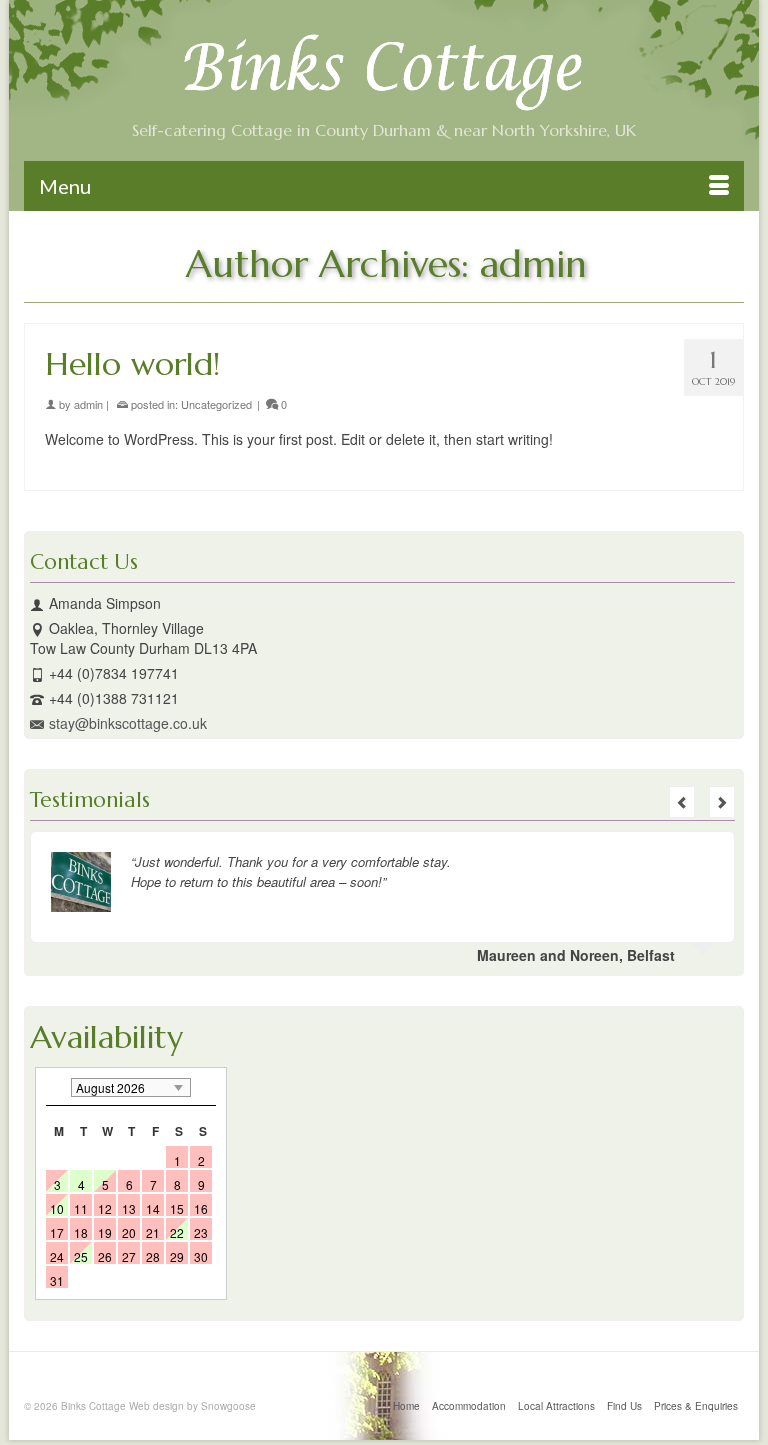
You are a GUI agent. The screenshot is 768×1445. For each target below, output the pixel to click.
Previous (682, 802)
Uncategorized (216, 404)
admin (88, 404)
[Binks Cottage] (384, 72)
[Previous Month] (56, 1087)
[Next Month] (206, 1087)
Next (722, 802)
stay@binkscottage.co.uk (128, 723)
